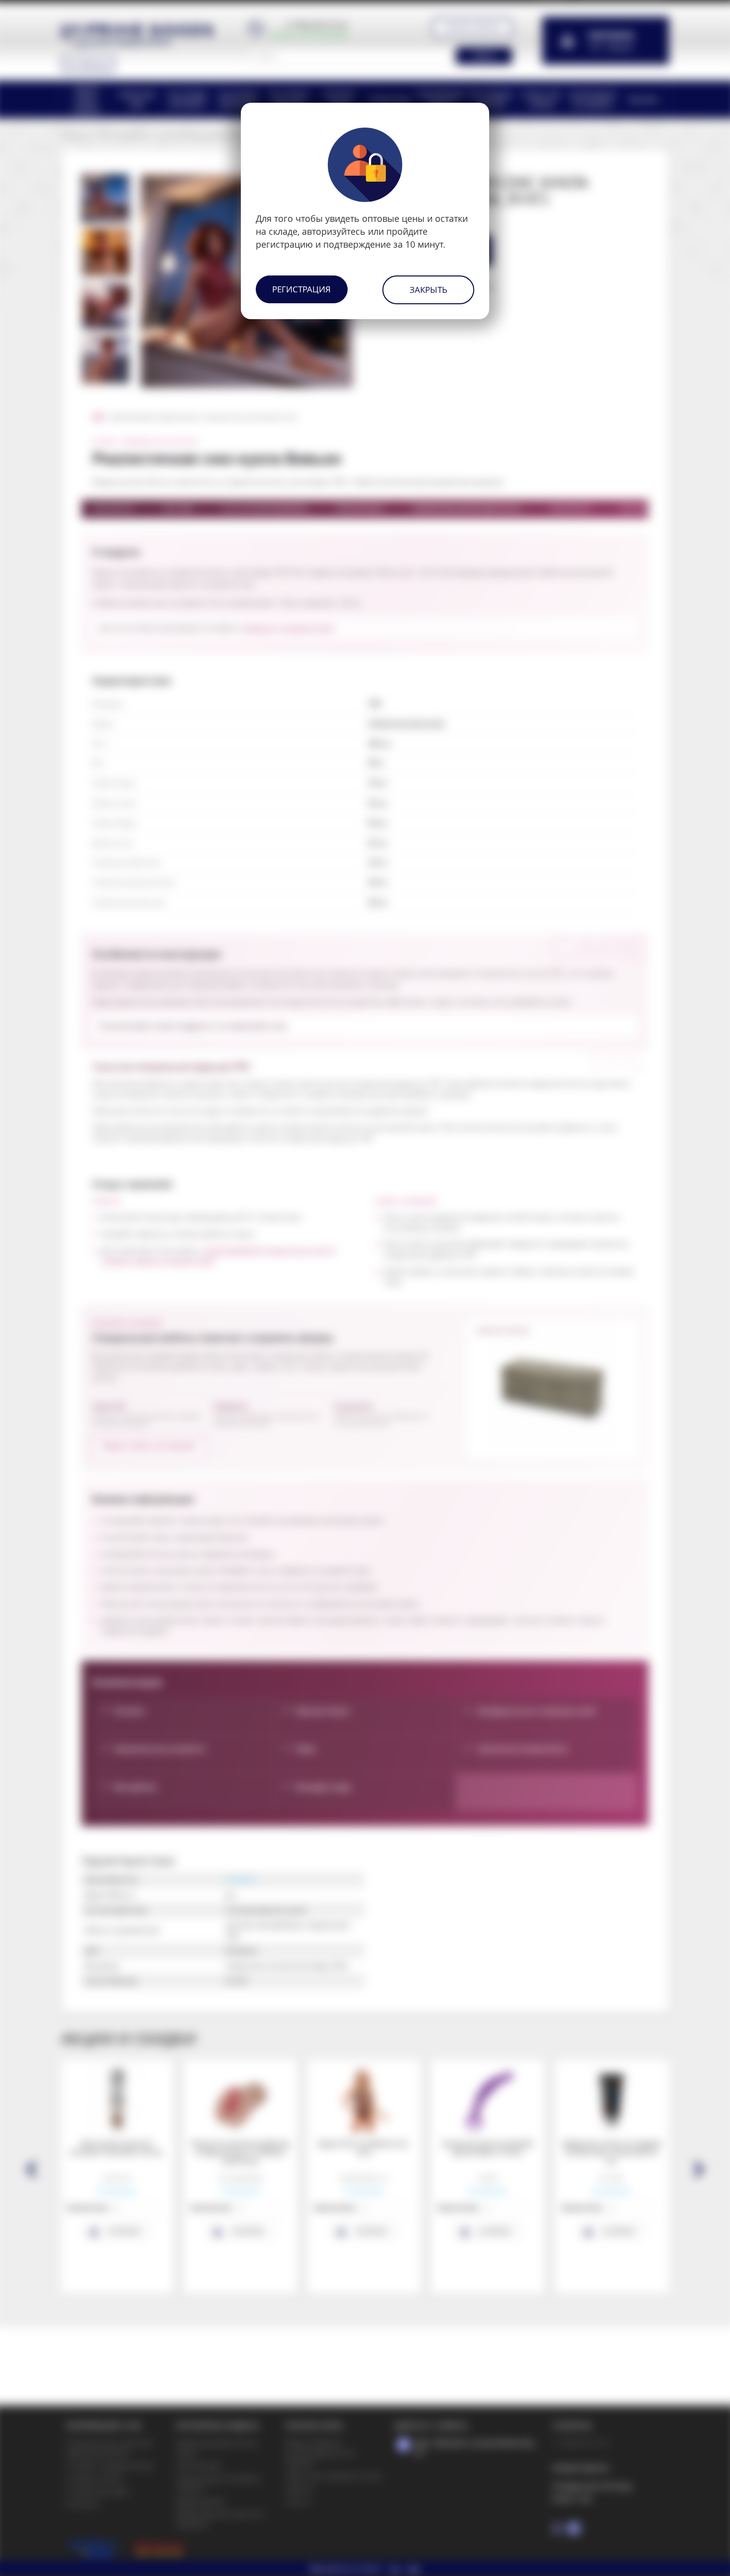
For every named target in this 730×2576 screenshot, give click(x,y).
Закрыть (429, 290)
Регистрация (301, 289)
